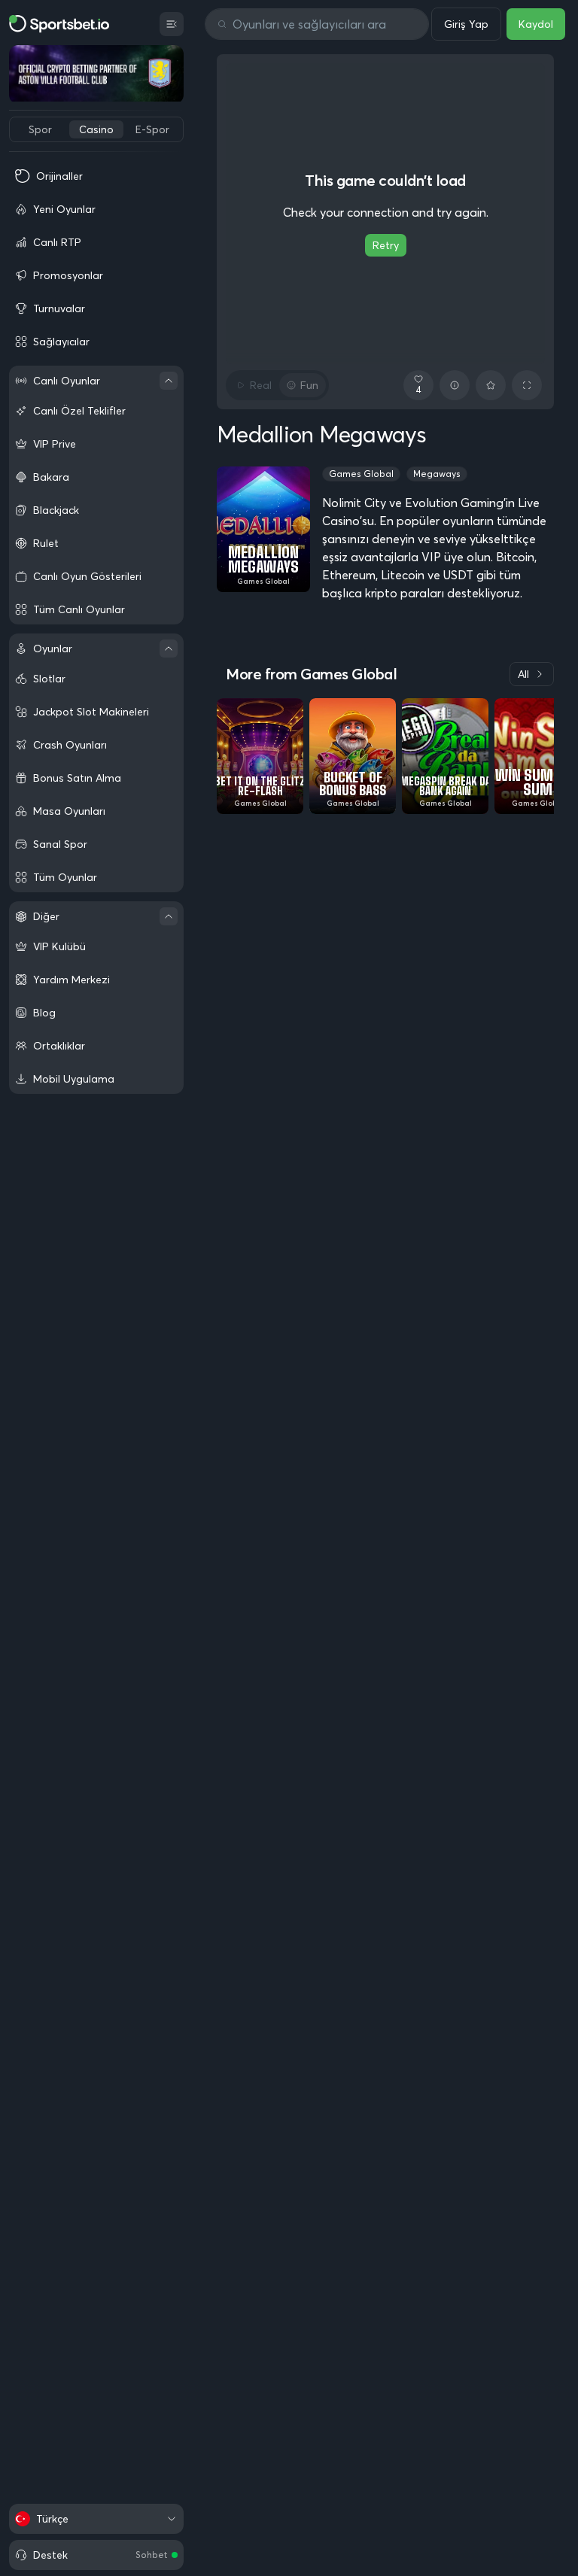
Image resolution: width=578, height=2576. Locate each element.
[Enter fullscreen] (527, 385)
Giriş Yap (466, 24)
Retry (386, 245)
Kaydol (536, 24)
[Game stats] (455, 385)
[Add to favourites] (491, 385)
